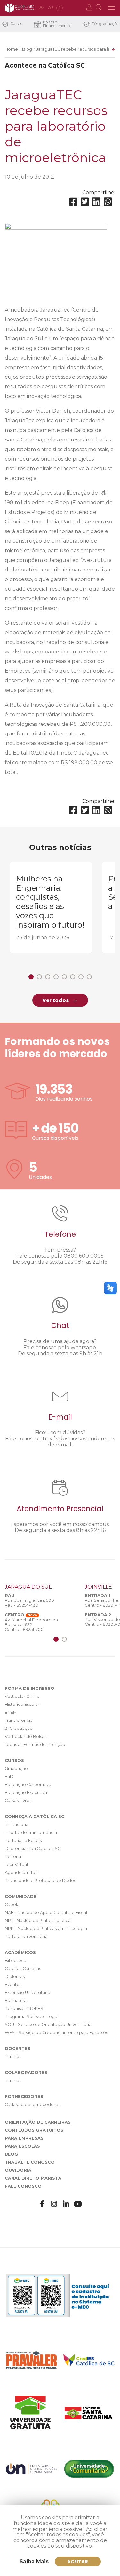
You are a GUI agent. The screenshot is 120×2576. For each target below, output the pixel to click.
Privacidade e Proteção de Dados (40, 1880)
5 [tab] (64, 977)
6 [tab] (73, 977)
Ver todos (56, 1000)
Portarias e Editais (23, 1840)
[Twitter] (85, 202)
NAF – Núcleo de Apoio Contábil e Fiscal (46, 1912)
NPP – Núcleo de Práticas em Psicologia (46, 1928)
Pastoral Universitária (26, 1936)
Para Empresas (24, 2138)
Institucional (17, 1824)
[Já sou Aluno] (90, 8)
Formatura (16, 2001)
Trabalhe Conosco (30, 2162)
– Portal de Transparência (31, 1832)
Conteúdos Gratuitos (34, 2130)
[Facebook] (73, 202)
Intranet (13, 2057)
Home (11, 49)
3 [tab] (48, 977)
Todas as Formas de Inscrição (35, 1744)
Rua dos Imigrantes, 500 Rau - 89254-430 (29, 1603)
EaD (9, 1776)
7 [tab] (81, 977)
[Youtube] (78, 2204)
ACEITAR (78, 2562)
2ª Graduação (19, 1728)
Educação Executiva (26, 1792)
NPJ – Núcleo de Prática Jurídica (38, 1920)
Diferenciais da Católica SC (33, 1848)
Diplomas (15, 1977)
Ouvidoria (18, 2170)
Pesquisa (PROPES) (25, 2009)
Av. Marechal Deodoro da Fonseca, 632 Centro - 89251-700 (31, 1625)
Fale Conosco (23, 2186)
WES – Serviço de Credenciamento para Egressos (56, 2033)
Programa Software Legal (32, 2017)
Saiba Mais (34, 2561)
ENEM (11, 1712)
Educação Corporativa (28, 1784)
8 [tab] (89, 977)
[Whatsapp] (108, 202)
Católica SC (19, 8)
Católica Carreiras (23, 1968)
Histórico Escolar (22, 1704)
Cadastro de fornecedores (32, 2105)
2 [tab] (39, 977)
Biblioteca (16, 1960)
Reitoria (13, 1856)
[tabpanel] (51, 907)
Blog (27, 49)
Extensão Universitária (28, 1993)
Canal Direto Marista (33, 2178)
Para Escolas (22, 2146)
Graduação (16, 1768)
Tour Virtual (16, 1864)
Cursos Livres (18, 1800)
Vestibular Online (22, 1696)
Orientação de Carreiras (38, 2122)
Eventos (13, 1985)
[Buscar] (100, 8)
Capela (12, 1904)
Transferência (19, 1720)
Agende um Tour (22, 1872)
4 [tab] (56, 977)
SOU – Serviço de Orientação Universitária (48, 2025)
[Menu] (111, 8)
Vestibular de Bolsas (26, 1736)
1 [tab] (31, 977)
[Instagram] (54, 2204)
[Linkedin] (96, 202)
